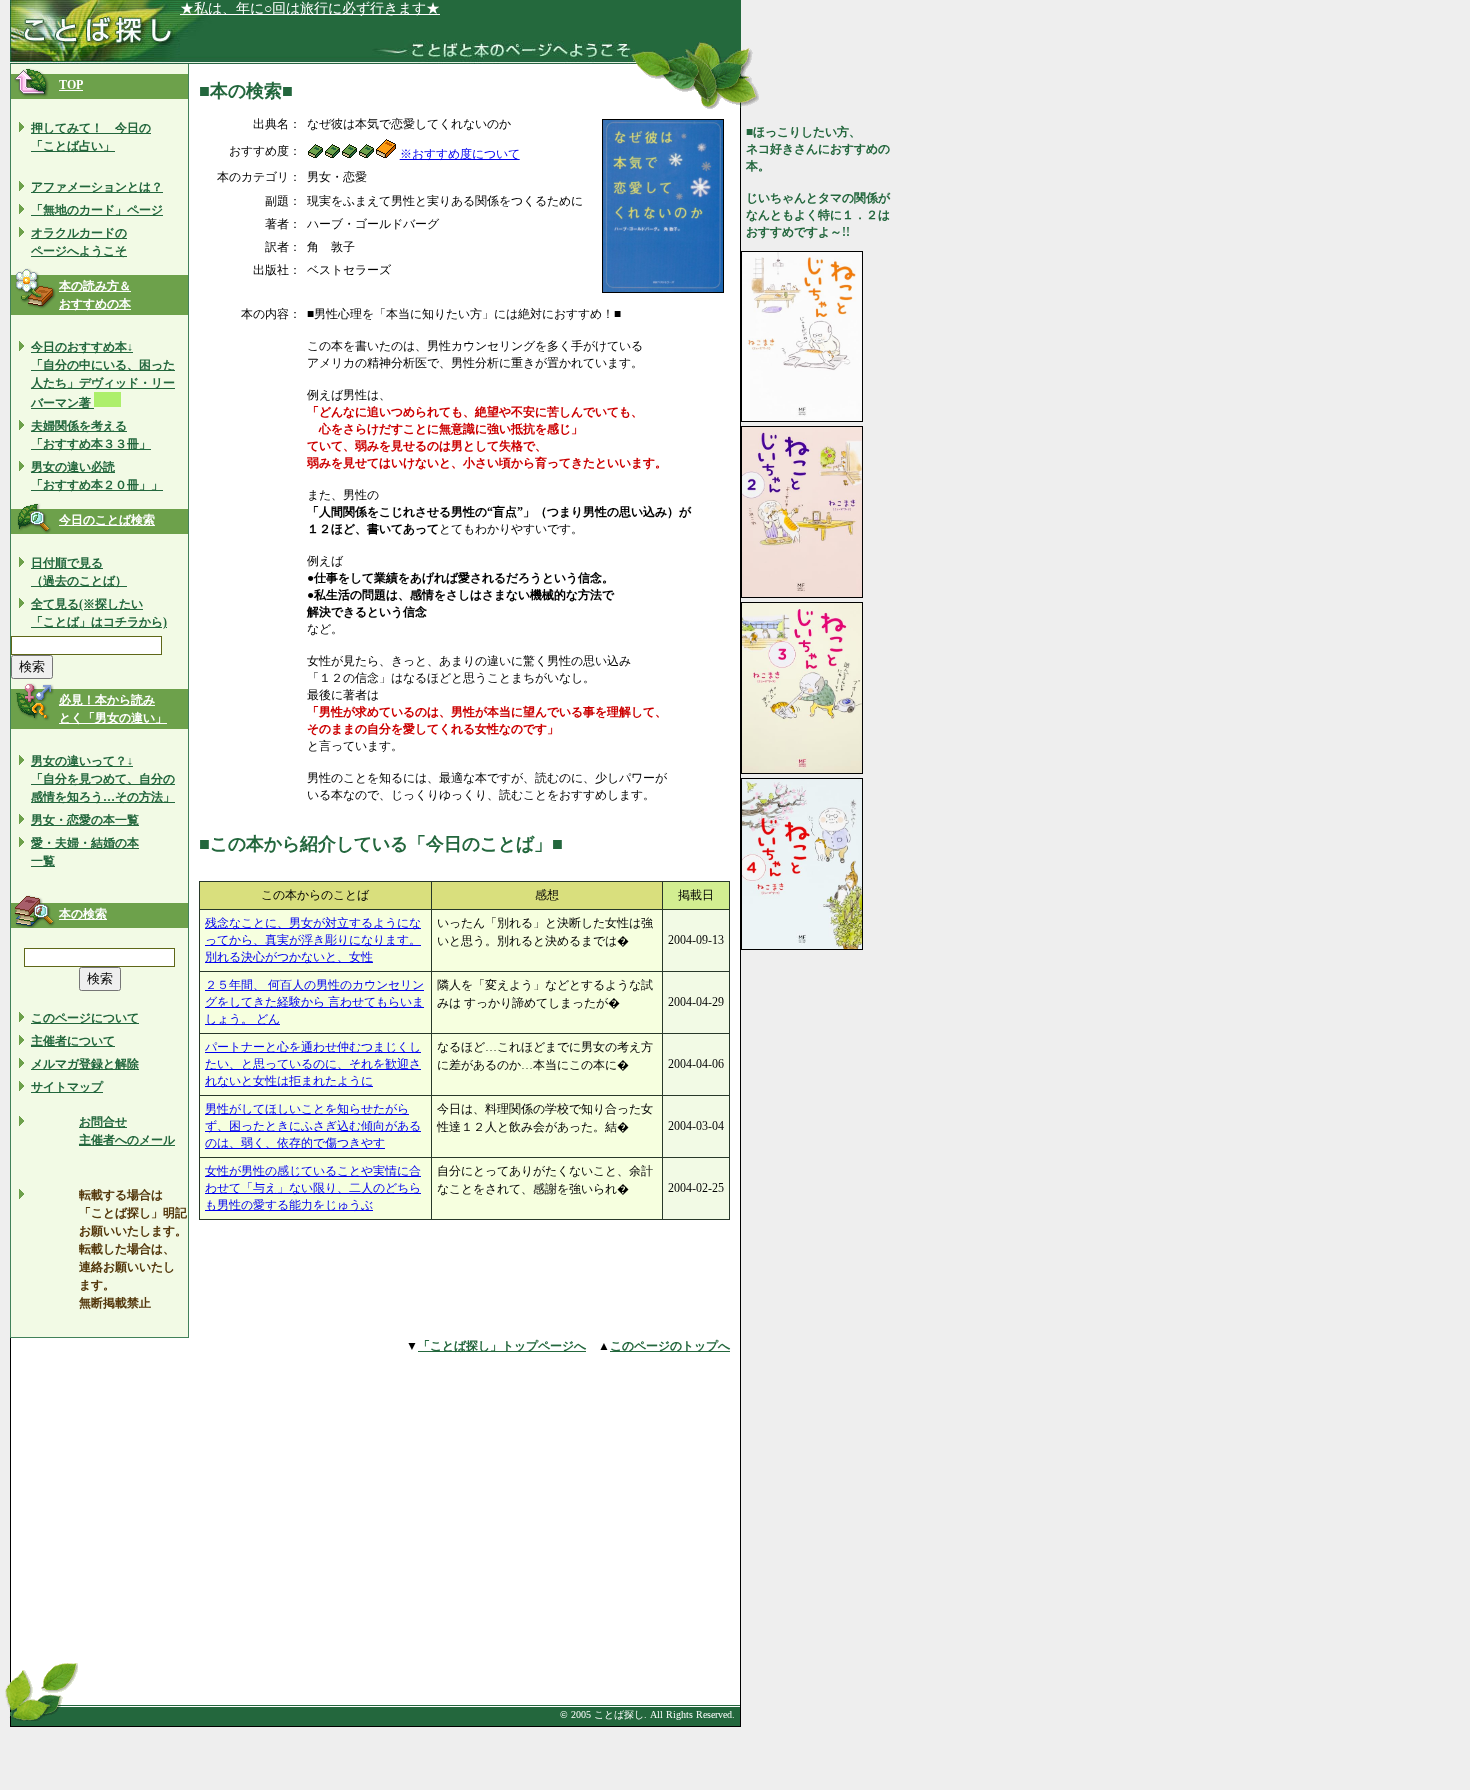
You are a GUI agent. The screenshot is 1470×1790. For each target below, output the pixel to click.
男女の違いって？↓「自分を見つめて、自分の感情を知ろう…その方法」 (103, 779)
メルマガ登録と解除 (85, 1064)
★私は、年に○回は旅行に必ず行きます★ (310, 8)
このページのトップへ (670, 1346)
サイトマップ (67, 1087)
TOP (71, 85)
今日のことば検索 (107, 520)
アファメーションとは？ (97, 187)
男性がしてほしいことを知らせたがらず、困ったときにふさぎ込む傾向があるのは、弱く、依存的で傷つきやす (313, 1126)
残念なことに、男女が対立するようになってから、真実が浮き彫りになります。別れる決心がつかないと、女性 (313, 940)
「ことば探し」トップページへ (502, 1346)
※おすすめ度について (460, 154)
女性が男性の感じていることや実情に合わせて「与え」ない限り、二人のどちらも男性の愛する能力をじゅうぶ (313, 1188)
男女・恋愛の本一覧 (85, 820)
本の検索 (83, 914)
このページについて (85, 1018)
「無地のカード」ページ (97, 210)
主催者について (73, 1041)
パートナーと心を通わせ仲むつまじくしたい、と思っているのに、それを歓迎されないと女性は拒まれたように (313, 1064)
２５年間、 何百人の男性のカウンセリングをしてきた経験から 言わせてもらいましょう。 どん (314, 1002)
